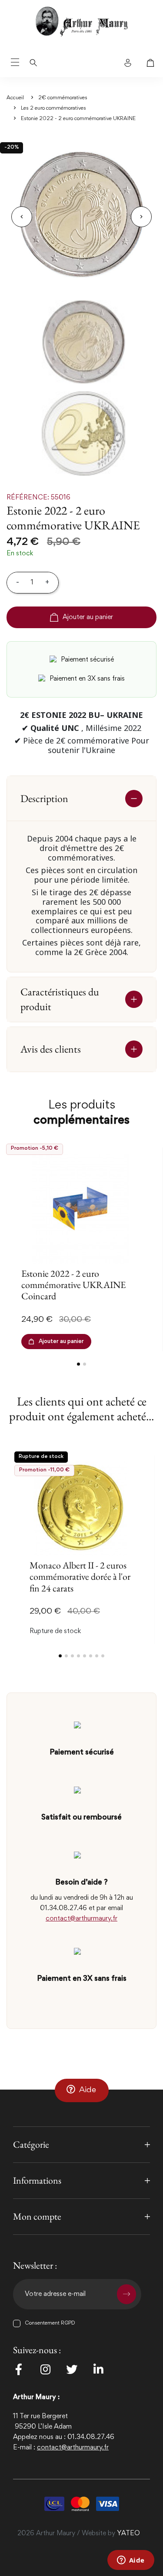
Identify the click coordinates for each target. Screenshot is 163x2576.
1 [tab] (78, 1364)
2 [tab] (85, 1364)
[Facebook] (19, 2369)
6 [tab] (91, 1656)
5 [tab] (85, 1656)
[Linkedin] (98, 2369)
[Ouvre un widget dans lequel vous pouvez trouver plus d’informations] (131, 2561)
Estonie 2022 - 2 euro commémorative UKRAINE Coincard (73, 1285)
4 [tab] (78, 1656)
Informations (37, 2180)
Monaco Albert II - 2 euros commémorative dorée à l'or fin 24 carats (80, 1577)
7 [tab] (97, 1656)
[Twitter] (72, 2369)
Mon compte (37, 2216)
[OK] (126, 2294)
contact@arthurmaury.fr (81, 1919)
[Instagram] (45, 2369)
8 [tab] (103, 1656)
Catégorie (31, 2144)
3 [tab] (72, 1656)
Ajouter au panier (88, 617)
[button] (82, 2090)
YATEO (128, 2534)
